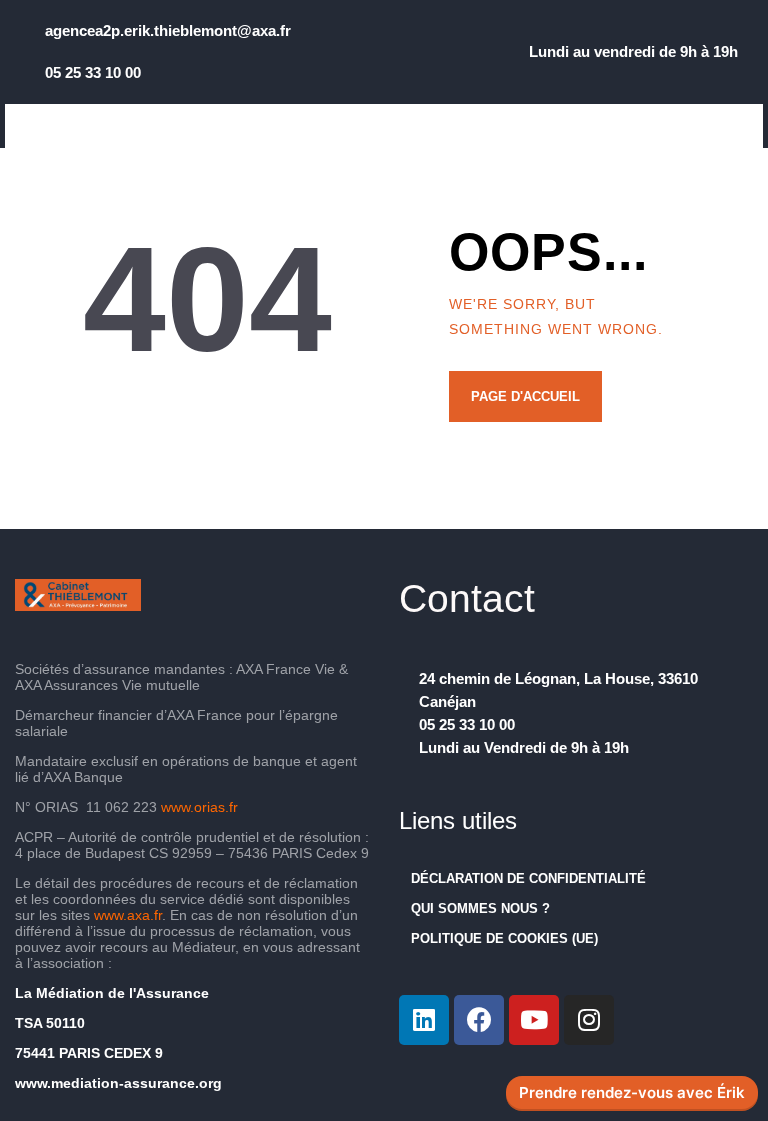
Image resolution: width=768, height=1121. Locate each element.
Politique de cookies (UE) (504, 938)
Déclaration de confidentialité (528, 878)
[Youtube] (534, 1020)
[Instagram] (589, 1020)
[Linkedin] (424, 1020)
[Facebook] (479, 1020)
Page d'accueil (525, 396)
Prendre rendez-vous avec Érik (632, 1093)
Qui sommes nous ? (480, 908)
